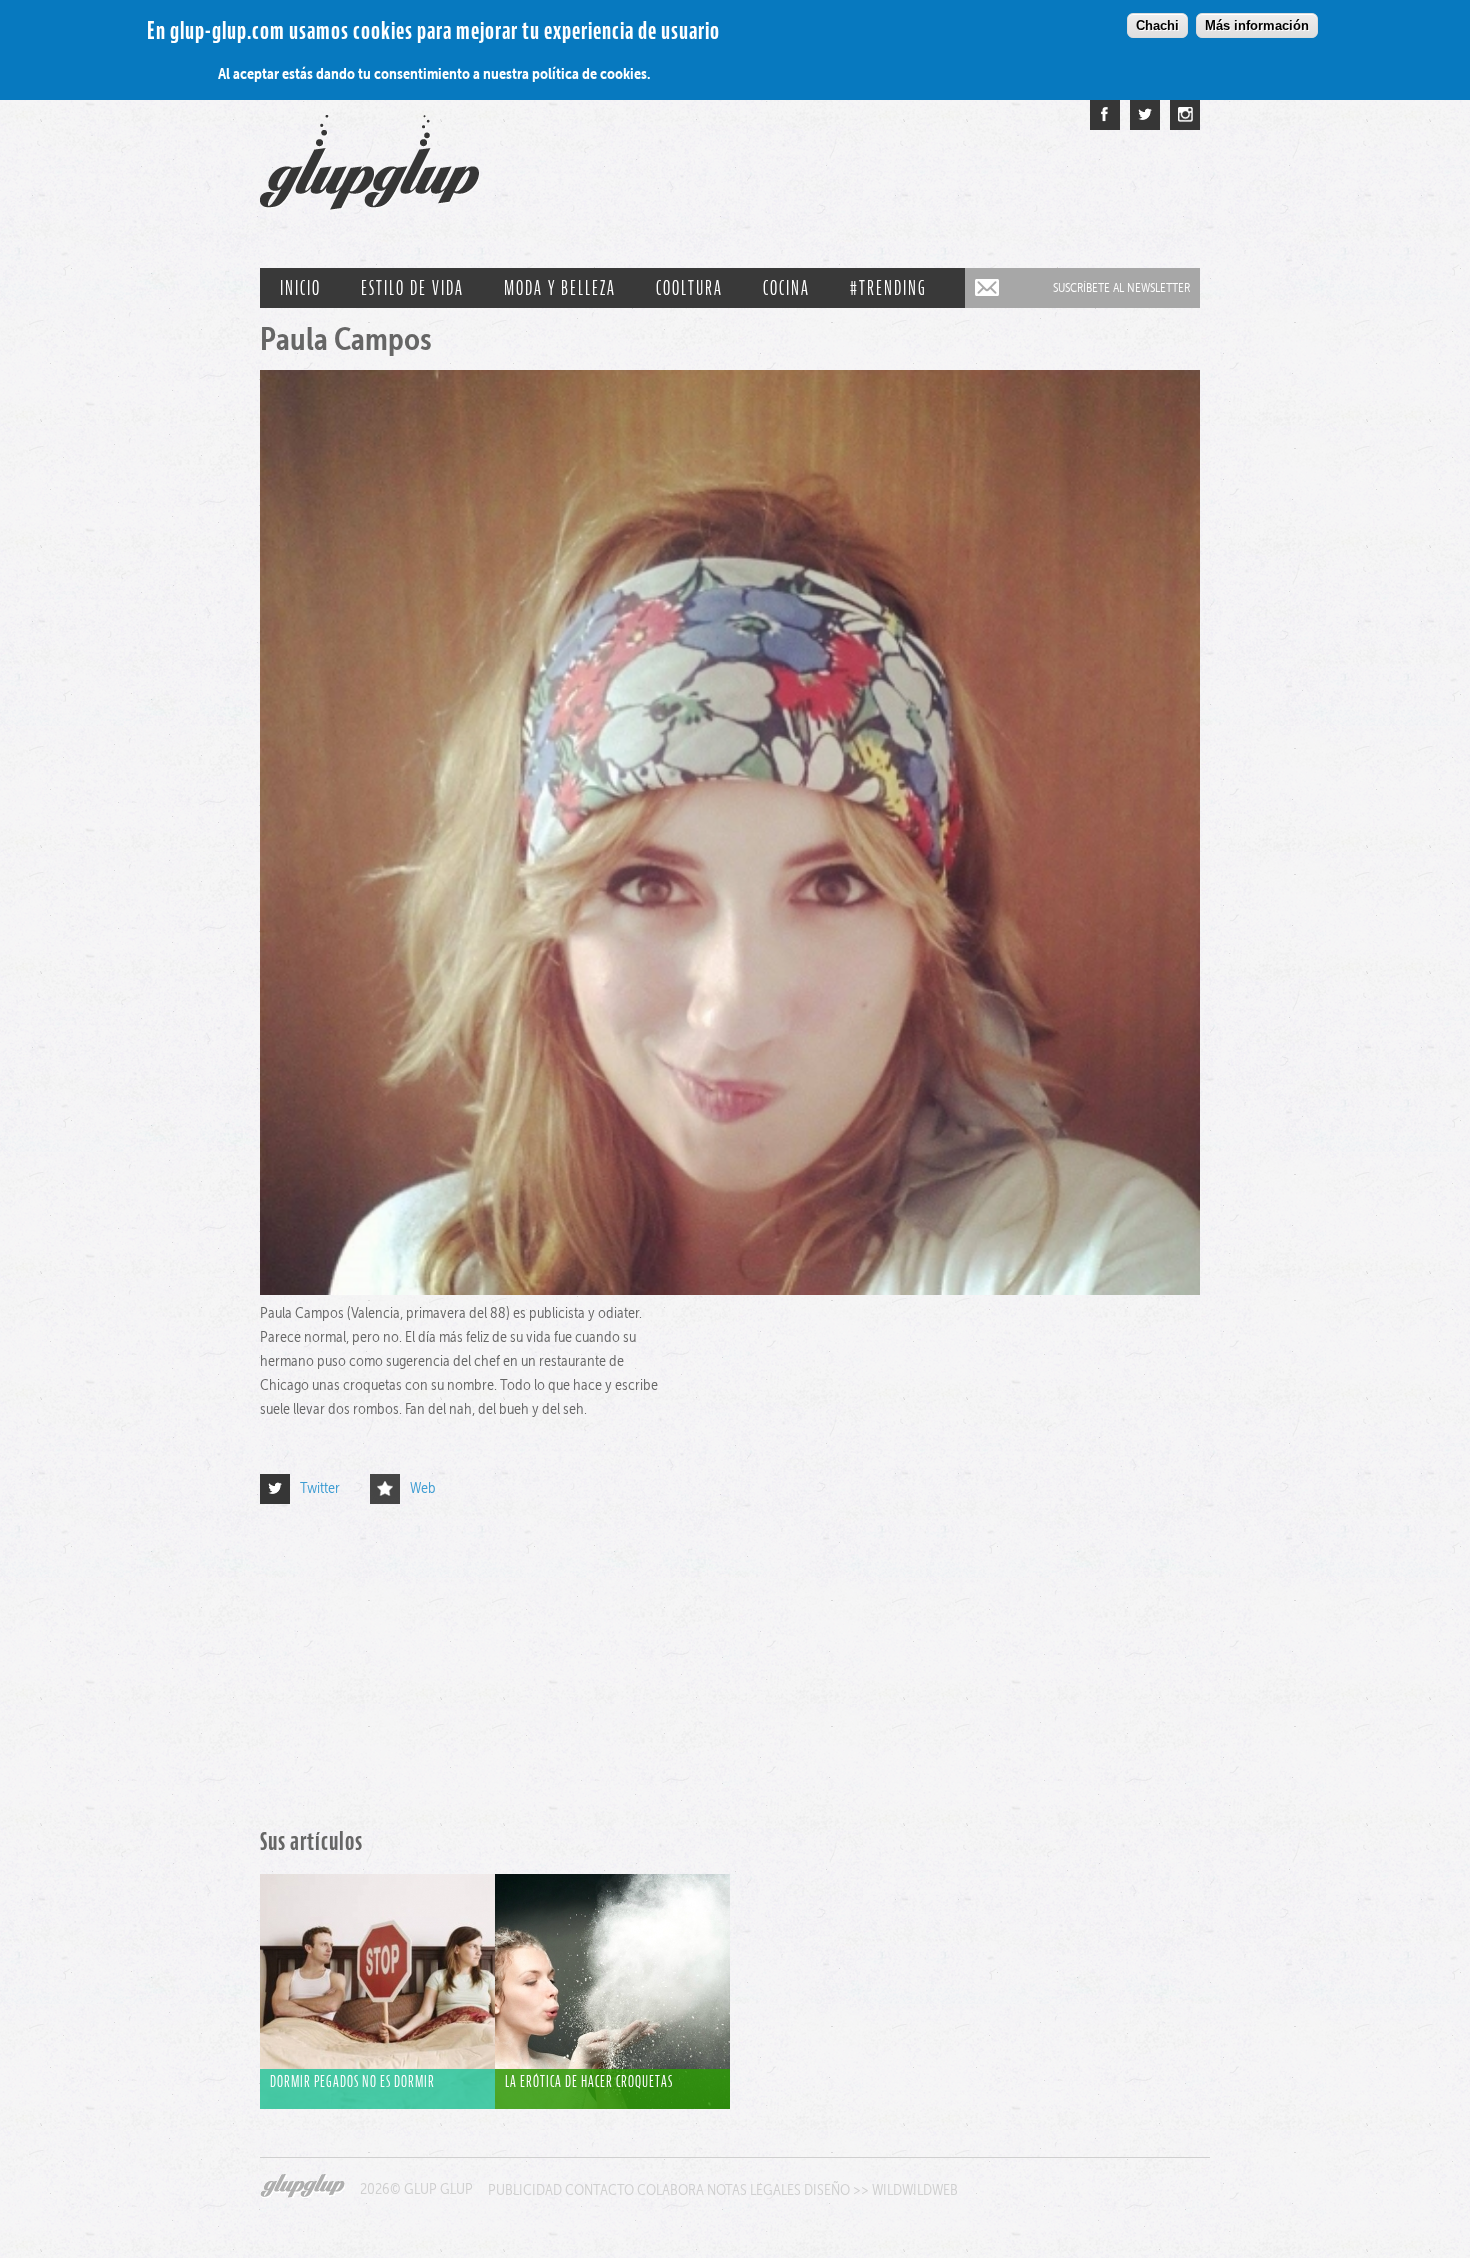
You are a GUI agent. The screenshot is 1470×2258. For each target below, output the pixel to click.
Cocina (786, 288)
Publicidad (525, 2189)
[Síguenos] (1145, 115)
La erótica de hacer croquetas (589, 2081)
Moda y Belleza (560, 288)
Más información (1257, 25)
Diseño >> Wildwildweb (881, 2189)
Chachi (1157, 25)
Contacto (599, 2189)
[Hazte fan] (1105, 115)
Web (423, 1487)
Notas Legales (754, 2189)
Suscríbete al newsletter (1121, 287)
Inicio (300, 288)
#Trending (888, 288)
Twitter (320, 1487)
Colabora (670, 2189)
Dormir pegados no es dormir (352, 2081)
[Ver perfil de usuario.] (730, 1289)
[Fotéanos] (1185, 115)
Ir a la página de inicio (369, 171)
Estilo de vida (412, 288)
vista (377, 1971)
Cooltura (689, 288)
